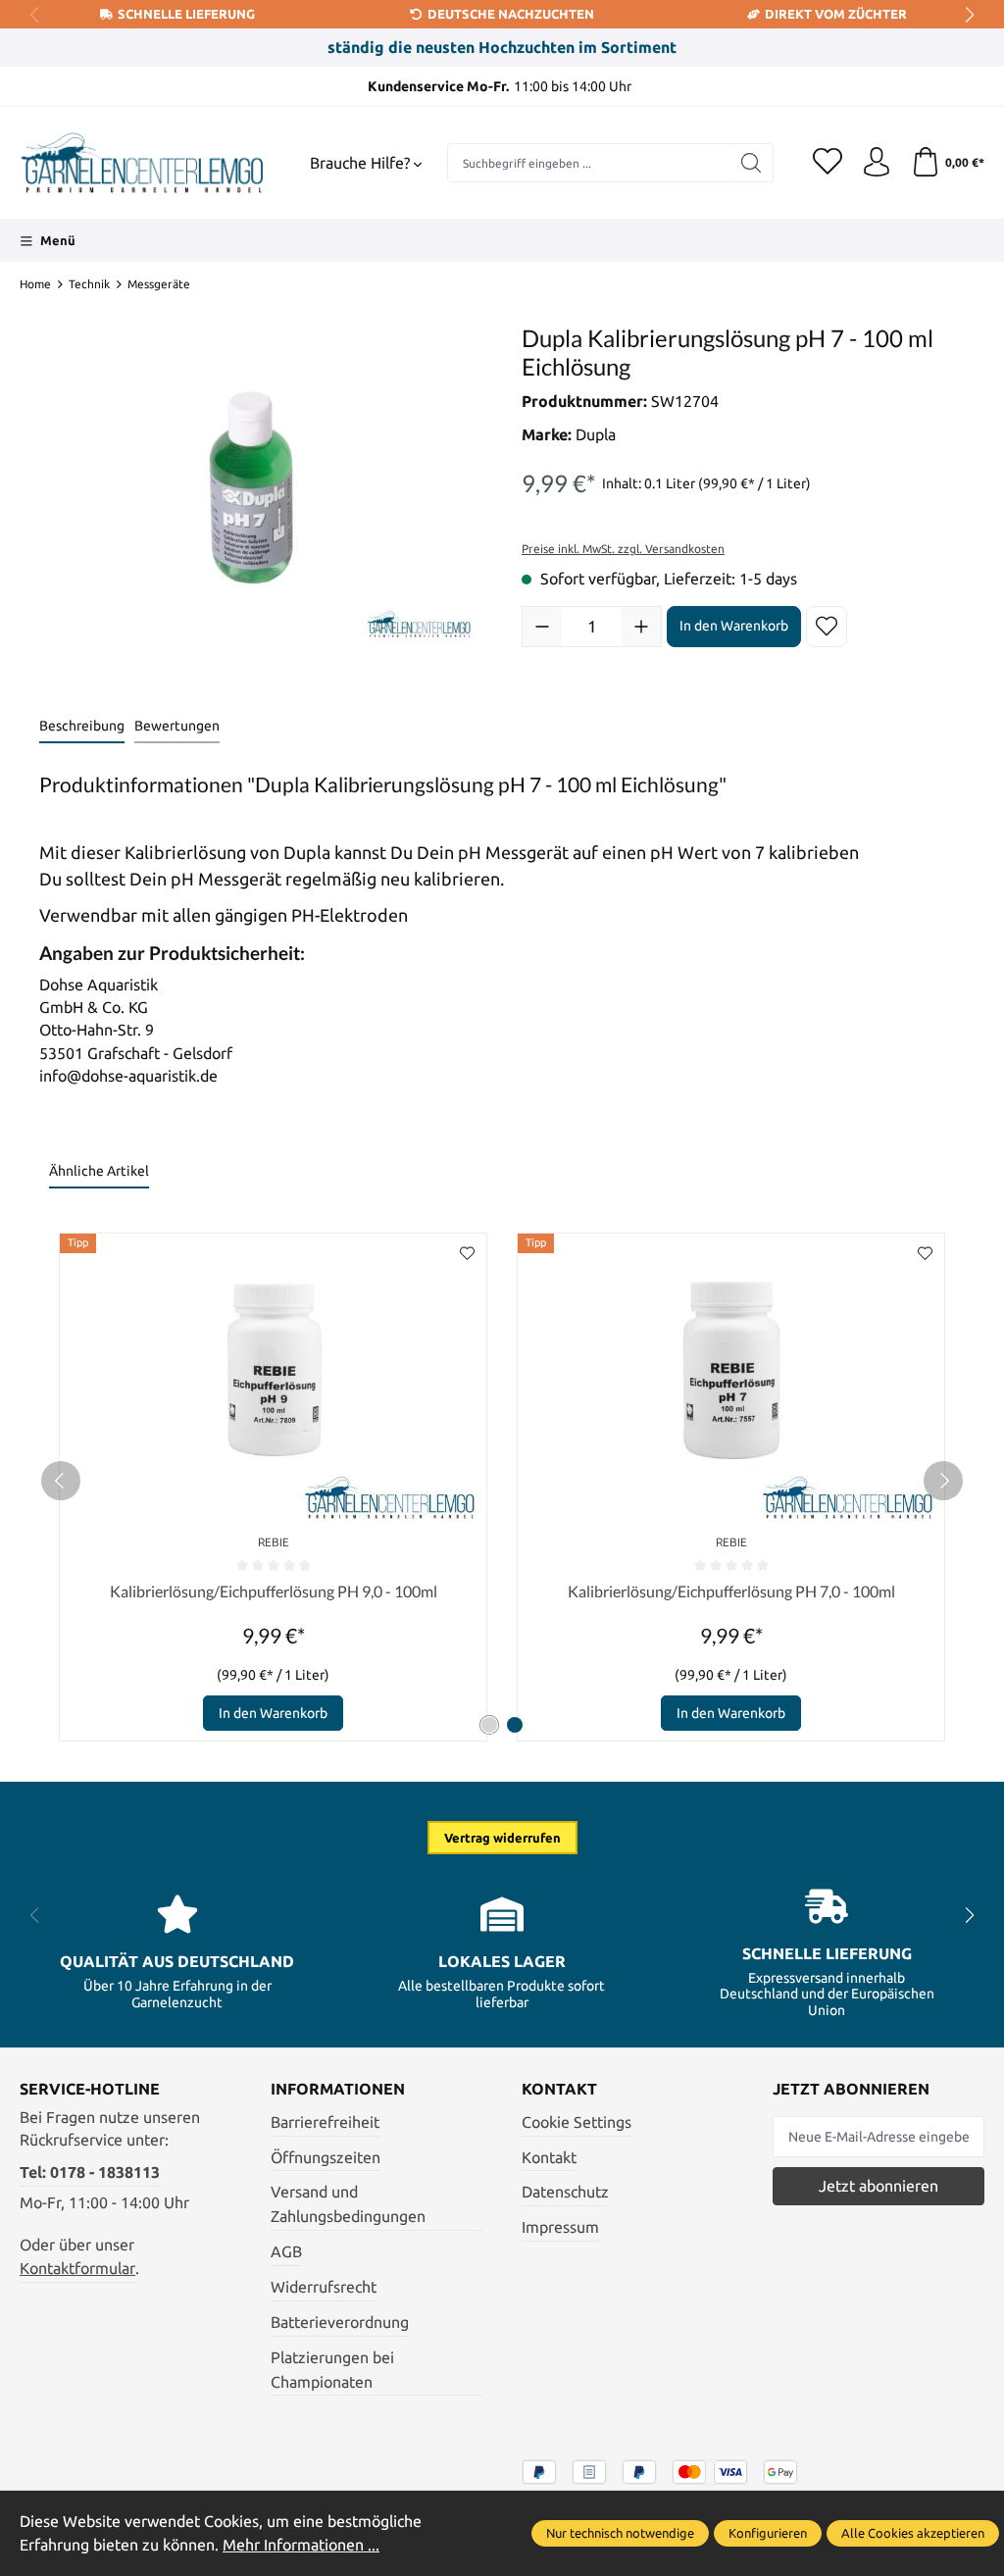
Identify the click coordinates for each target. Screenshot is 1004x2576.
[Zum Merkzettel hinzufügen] (827, 627)
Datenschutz (565, 2192)
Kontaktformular (77, 2269)
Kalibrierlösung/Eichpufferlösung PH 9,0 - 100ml (274, 1591)
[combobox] (589, 163)
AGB (286, 2252)
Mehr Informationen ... (301, 2545)
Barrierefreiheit (325, 2122)
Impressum (560, 2227)
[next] (943, 1481)
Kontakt (549, 2158)
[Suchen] (752, 163)
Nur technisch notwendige (620, 2533)
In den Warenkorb (734, 626)
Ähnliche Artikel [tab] (99, 1171)
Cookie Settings (577, 2122)
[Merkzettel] (828, 163)
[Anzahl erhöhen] (641, 627)
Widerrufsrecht (324, 2287)
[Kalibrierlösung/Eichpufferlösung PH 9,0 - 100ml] (273, 1381)
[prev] (61, 1481)
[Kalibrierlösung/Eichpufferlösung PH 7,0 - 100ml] (731, 1381)
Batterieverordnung (340, 2323)
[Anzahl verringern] (542, 627)
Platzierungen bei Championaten (332, 2370)
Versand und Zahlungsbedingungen (348, 2204)
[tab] (82, 727)
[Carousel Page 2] (515, 1725)
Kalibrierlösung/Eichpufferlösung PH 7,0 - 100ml (731, 1591)
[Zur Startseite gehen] (142, 163)
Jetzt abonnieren (878, 2186)
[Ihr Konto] (877, 163)
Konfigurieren (768, 2533)
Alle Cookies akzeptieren (913, 2533)
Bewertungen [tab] (177, 726)
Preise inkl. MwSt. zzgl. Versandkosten (623, 549)
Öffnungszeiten (326, 2158)
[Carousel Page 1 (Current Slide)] (489, 1725)
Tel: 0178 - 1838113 (90, 2172)
